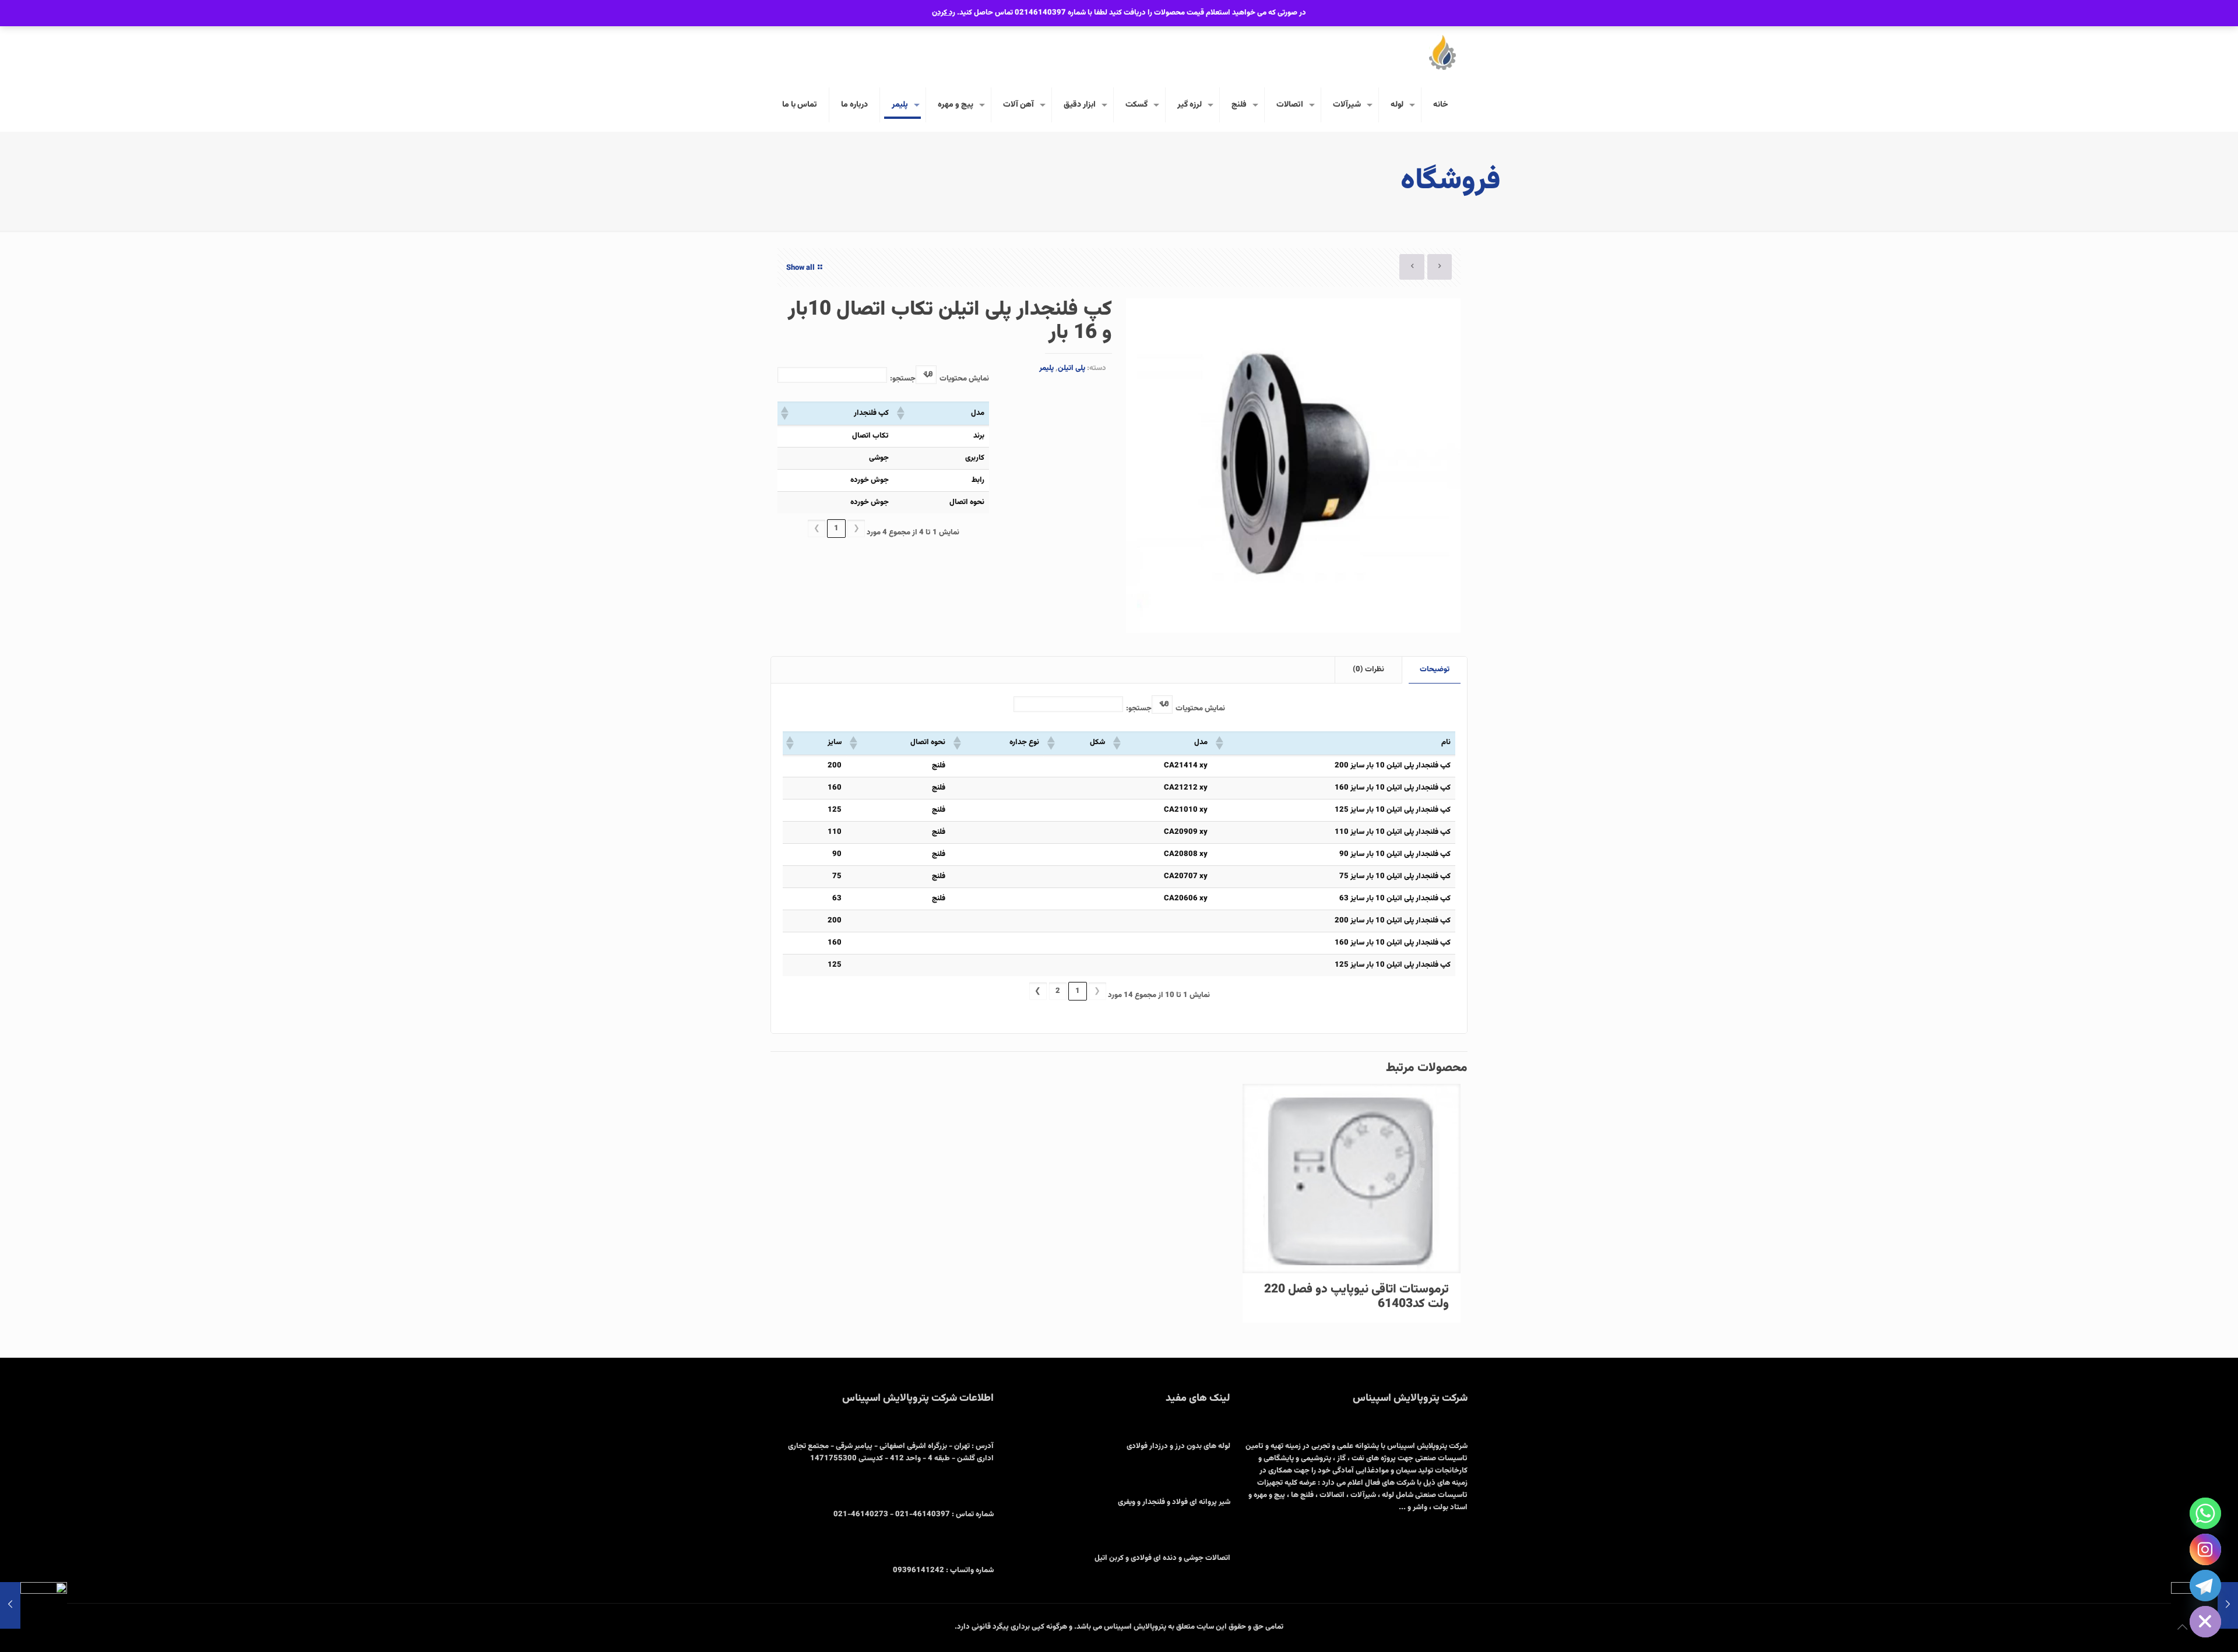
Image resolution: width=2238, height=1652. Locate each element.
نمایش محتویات (964, 379)
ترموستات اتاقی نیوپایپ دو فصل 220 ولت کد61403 (1356, 1297)
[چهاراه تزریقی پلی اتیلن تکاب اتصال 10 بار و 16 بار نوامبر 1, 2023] (34, 1605)
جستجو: (903, 379)
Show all (800, 268)
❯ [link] (817, 529)
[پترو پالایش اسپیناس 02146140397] (1442, 52)
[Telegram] (2205, 1586)
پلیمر (1046, 368)
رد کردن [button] (944, 13)
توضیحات (1435, 670)
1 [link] (836, 529)
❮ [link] (856, 529)
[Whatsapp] (2205, 1513)
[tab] (1434, 670)
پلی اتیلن (1072, 368)
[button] (902, 413)
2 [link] (1058, 991)
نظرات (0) (1368, 670)
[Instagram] (2205, 1549)
